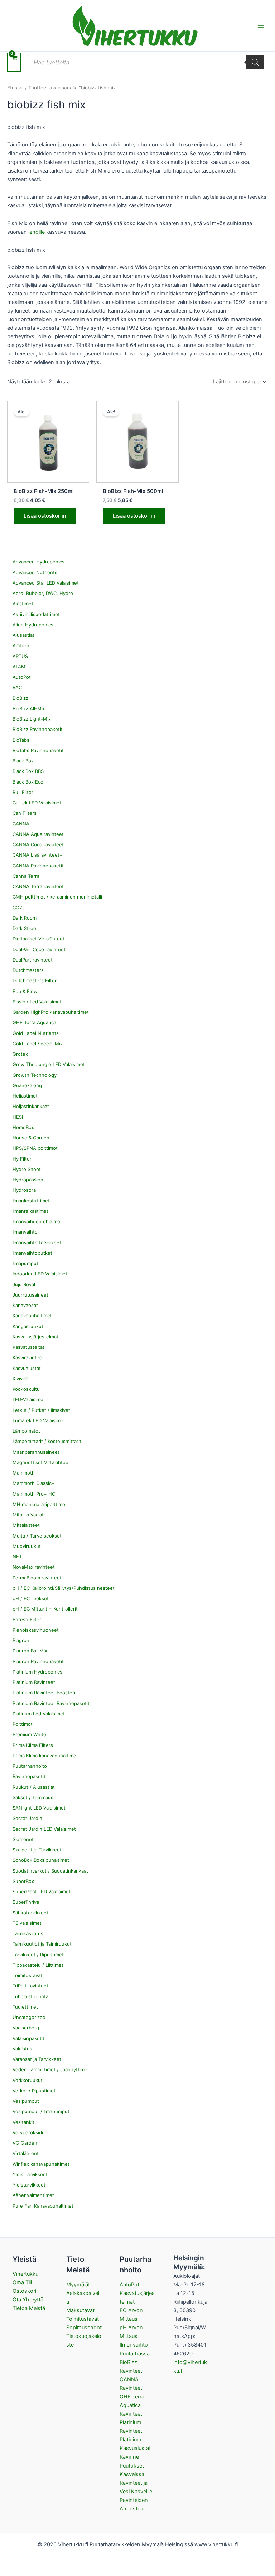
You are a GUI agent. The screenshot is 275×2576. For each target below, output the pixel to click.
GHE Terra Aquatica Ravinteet (132, 2405)
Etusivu (15, 88)
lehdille (37, 232)
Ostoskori (24, 2291)
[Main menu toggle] (261, 25)
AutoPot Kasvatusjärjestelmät (137, 2293)
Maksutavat (80, 2310)
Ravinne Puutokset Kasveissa (132, 2465)
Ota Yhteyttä (28, 2300)
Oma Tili (22, 2282)
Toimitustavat (83, 2319)
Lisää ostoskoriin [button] (45, 516)
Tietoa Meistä (29, 2308)
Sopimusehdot (84, 2328)
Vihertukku (25, 2274)
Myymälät (78, 2285)
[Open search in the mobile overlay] (146, 62)
